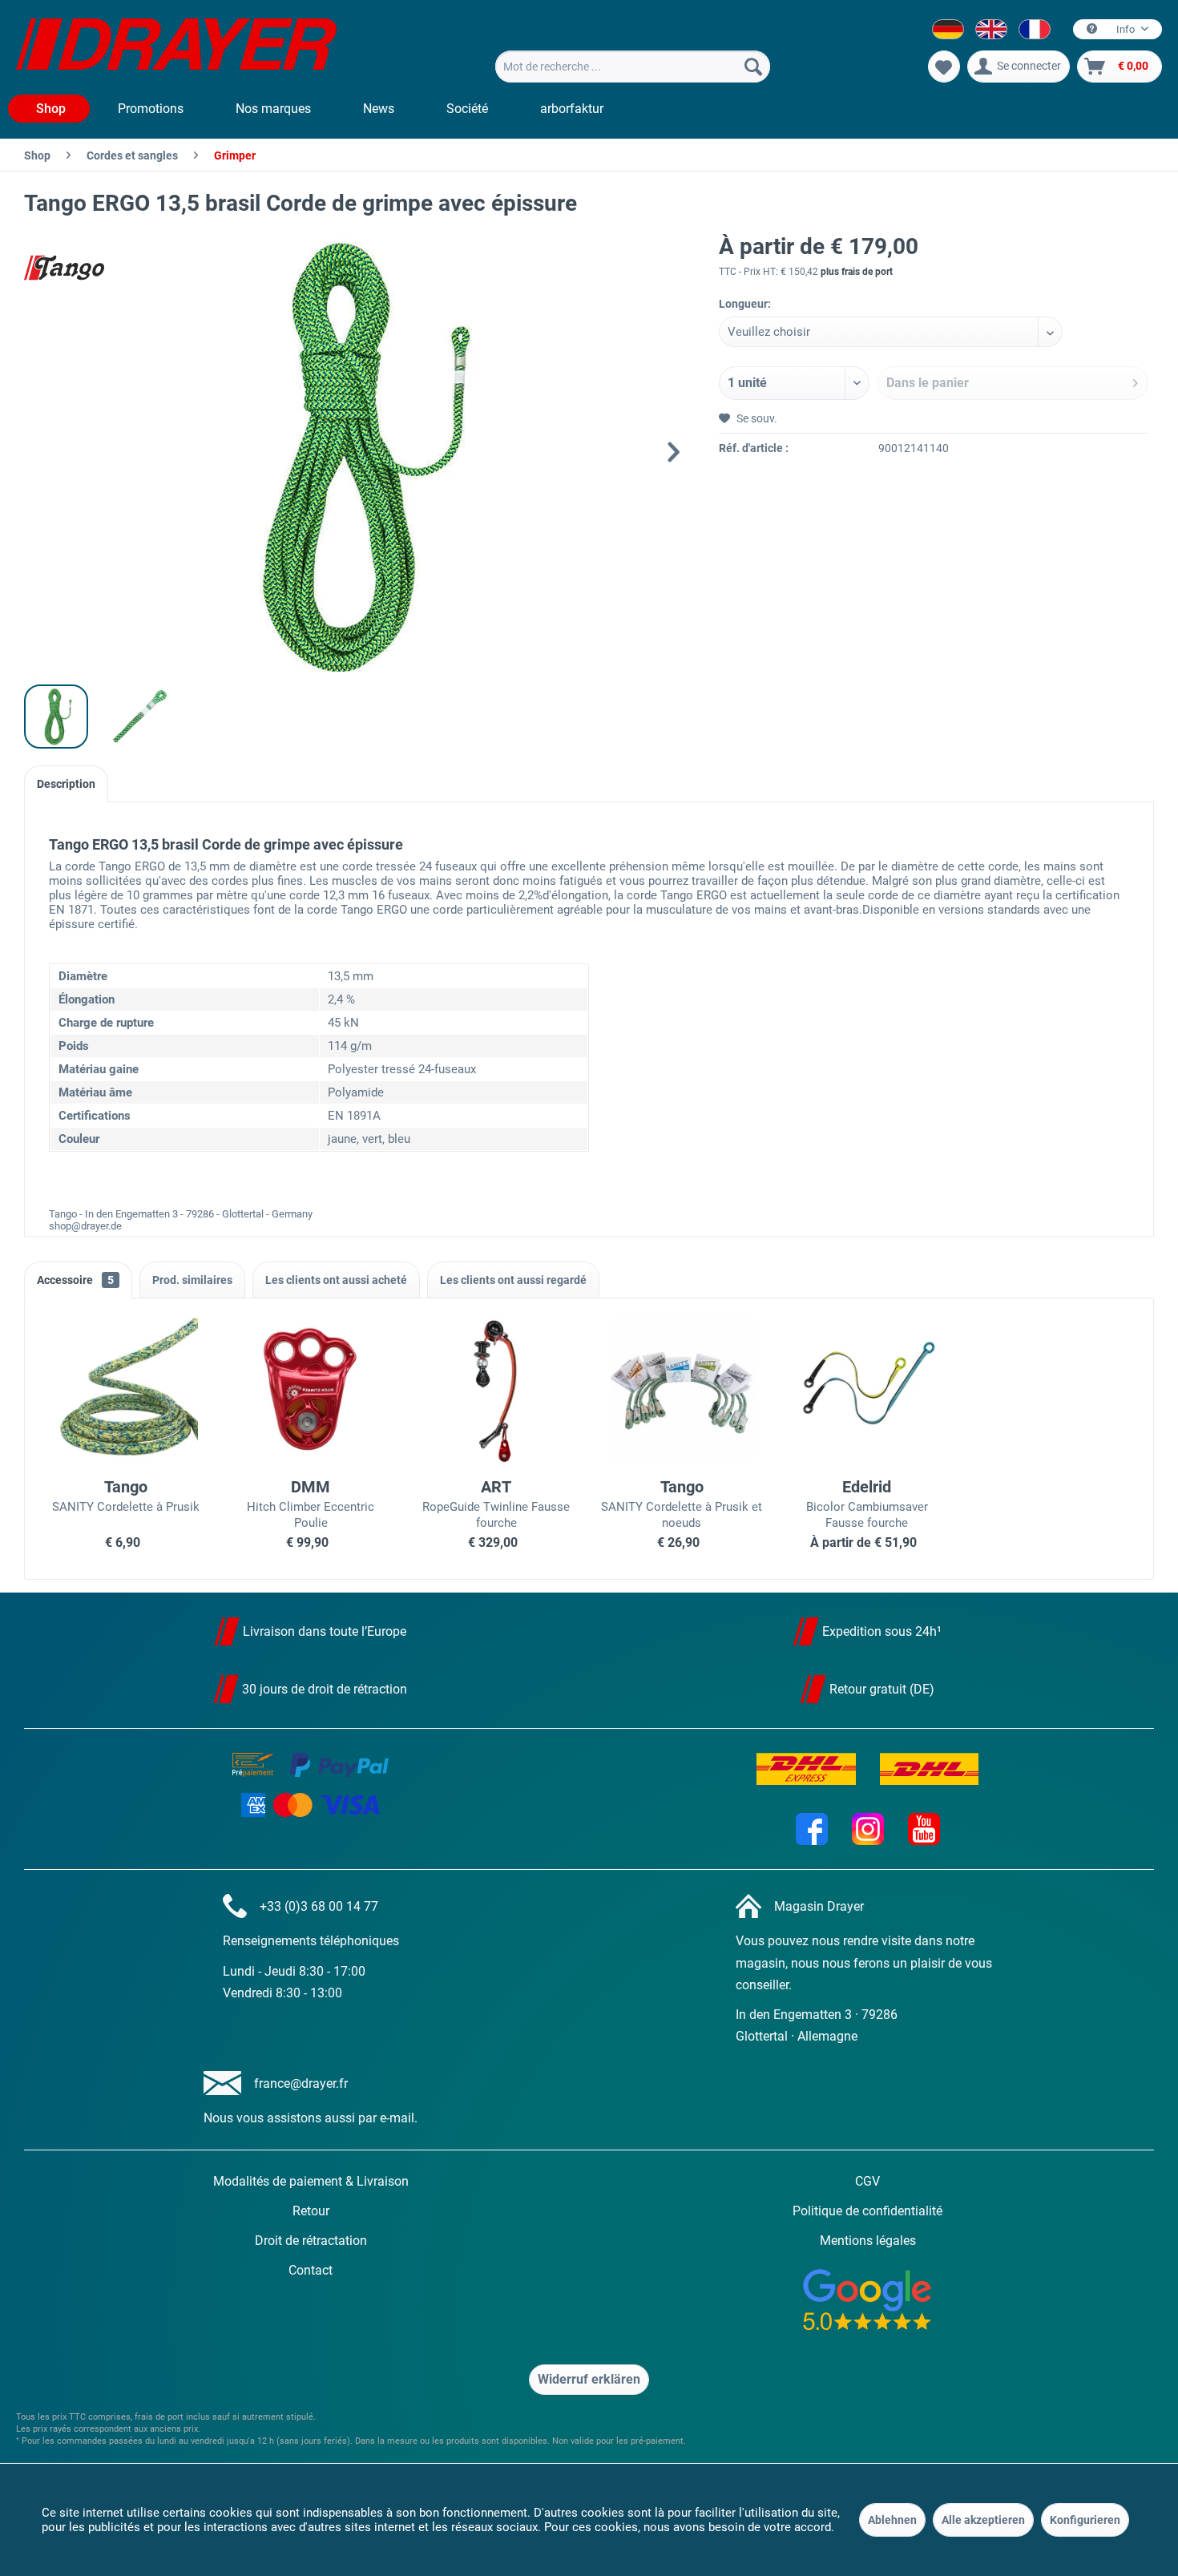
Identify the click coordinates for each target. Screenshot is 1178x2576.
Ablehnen (892, 2520)
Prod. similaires (192, 1280)
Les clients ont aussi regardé (513, 1280)
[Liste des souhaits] (944, 67)
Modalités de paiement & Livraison (311, 2181)
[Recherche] (753, 67)
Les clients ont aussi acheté (336, 1280)
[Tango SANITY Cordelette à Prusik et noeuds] (682, 1391)
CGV (867, 2181)
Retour (311, 2211)
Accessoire (75, 1280)
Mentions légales (868, 2241)
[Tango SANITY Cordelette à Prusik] (125, 1391)
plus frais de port (857, 272)
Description (66, 784)
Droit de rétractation (311, 2241)
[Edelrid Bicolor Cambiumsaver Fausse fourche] (867, 1391)
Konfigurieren (1085, 2520)
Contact (311, 2270)
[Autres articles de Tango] (64, 268)
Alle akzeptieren (983, 2520)
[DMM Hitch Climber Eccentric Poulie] (311, 1391)
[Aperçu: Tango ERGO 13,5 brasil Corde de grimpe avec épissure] (56, 717)
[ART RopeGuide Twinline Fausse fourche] (496, 1391)
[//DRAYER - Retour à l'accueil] (176, 46)
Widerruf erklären (589, 2379)
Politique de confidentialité (867, 2211)
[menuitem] (633, 67)
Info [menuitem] (1126, 29)
